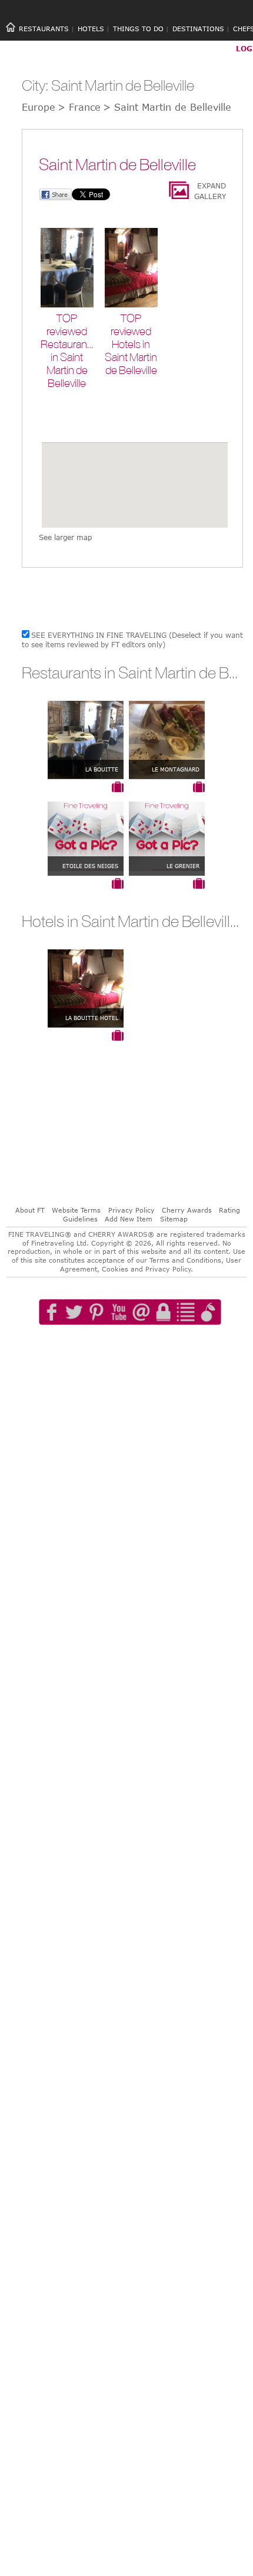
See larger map (65, 537)
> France (79, 107)
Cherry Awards (187, 1210)
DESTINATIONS (198, 29)
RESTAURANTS (44, 29)
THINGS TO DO (138, 29)
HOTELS (91, 29)
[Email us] (141, 1346)
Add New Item (129, 1219)
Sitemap (174, 1219)
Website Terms (76, 1210)
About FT (30, 1210)
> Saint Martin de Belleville (167, 107)
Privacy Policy (132, 1210)
